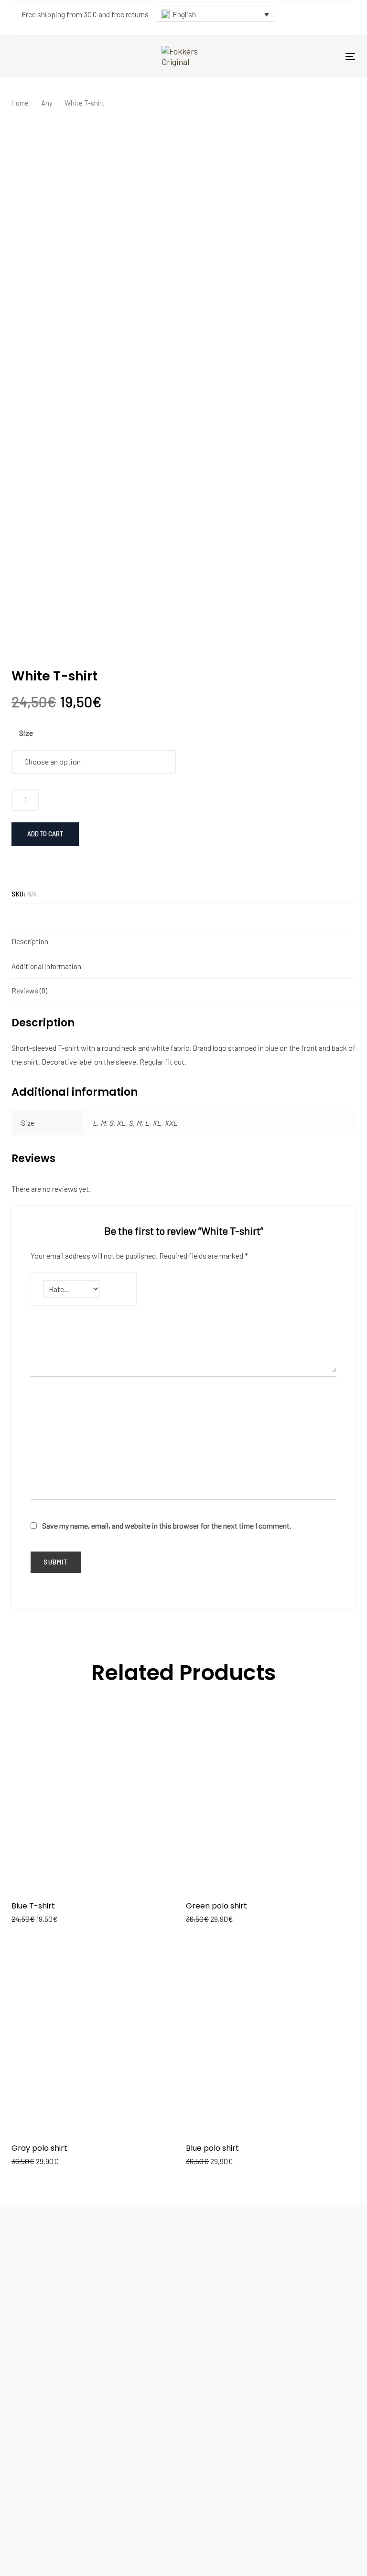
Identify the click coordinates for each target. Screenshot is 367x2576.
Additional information (46, 966)
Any (47, 103)
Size (26, 733)
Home (20, 103)
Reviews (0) (29, 991)
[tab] (183, 941)
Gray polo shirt (39, 2148)
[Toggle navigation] (350, 57)
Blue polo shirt (212, 2148)
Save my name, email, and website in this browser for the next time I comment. (167, 1525)
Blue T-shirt (33, 1906)
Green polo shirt (216, 1906)
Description (30, 941)
